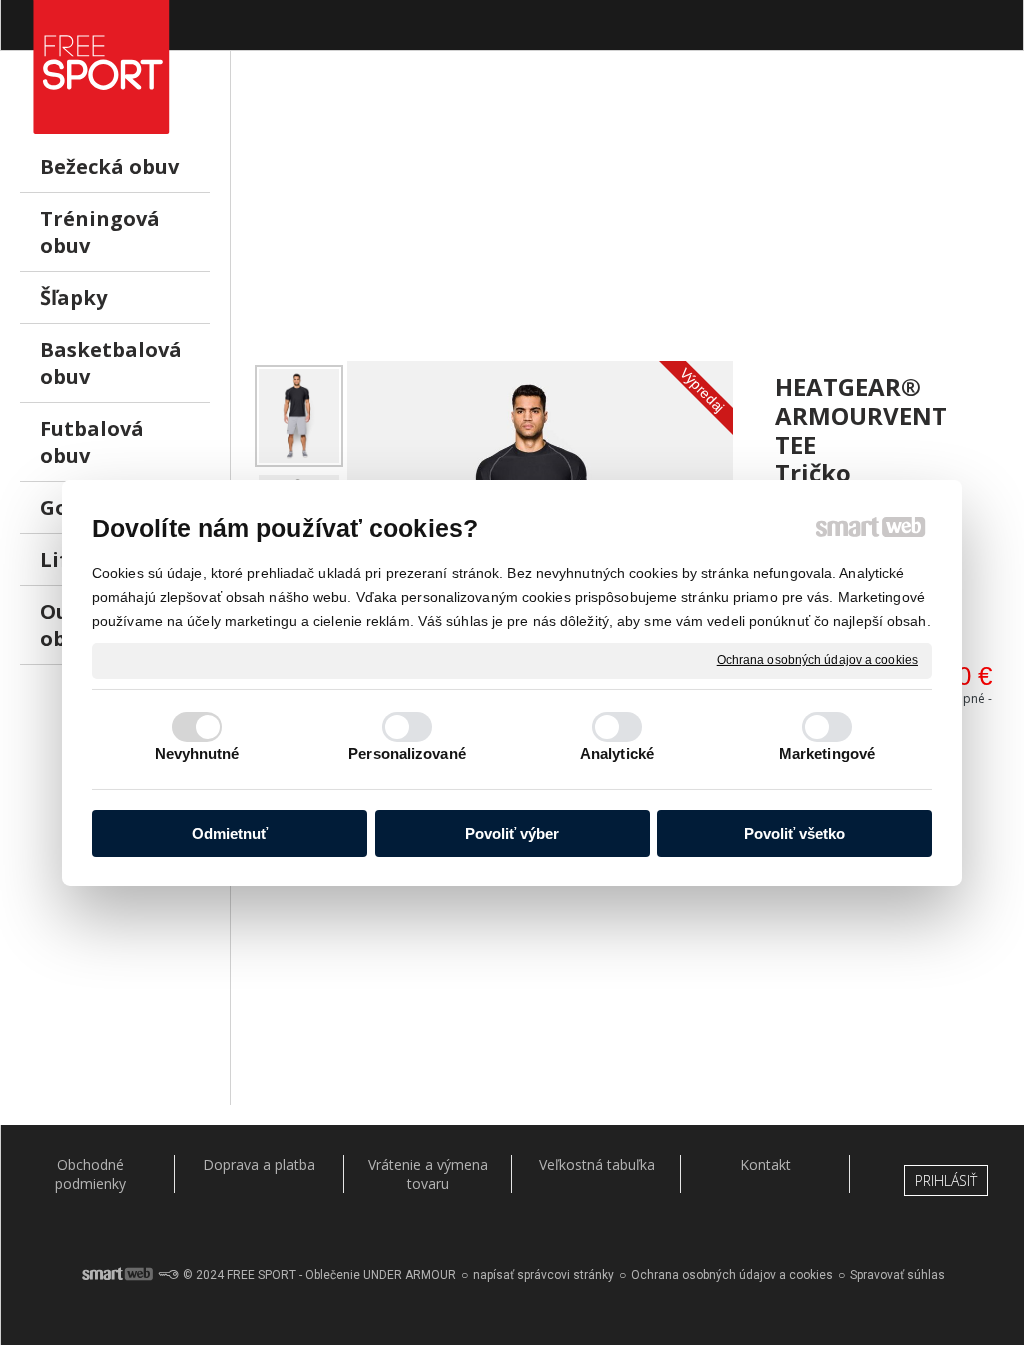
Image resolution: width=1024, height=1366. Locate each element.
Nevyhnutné (197, 753)
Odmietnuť (230, 833)
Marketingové (827, 753)
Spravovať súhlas (897, 1275)
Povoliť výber (512, 833)
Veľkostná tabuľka (597, 1164)
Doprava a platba (259, 1164)
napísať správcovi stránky (543, 1275)
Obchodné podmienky (90, 1174)
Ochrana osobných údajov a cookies (817, 660)
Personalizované (407, 753)
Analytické (617, 753)
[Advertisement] (627, 221)
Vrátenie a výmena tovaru (428, 1174)
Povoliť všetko (794, 833)
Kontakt (765, 1164)
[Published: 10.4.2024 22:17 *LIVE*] (168, 1275)
